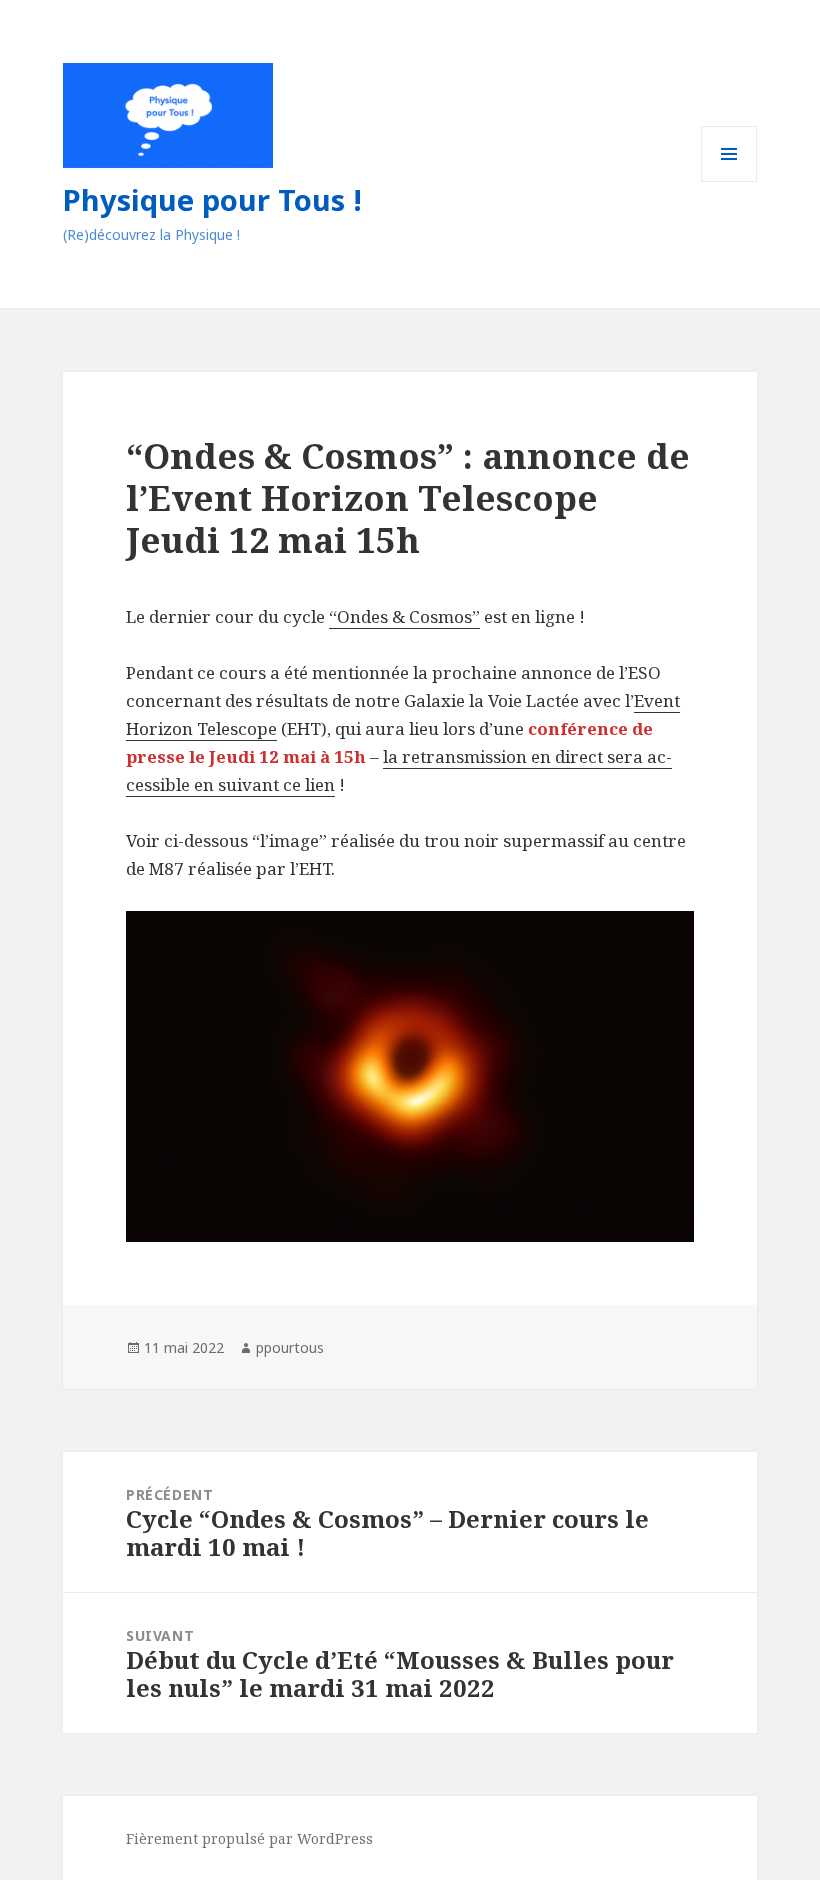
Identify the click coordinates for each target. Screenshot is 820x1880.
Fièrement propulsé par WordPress (249, 1838)
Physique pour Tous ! (212, 199)
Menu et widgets (729, 181)
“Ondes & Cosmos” (404, 616)
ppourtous (290, 1347)
